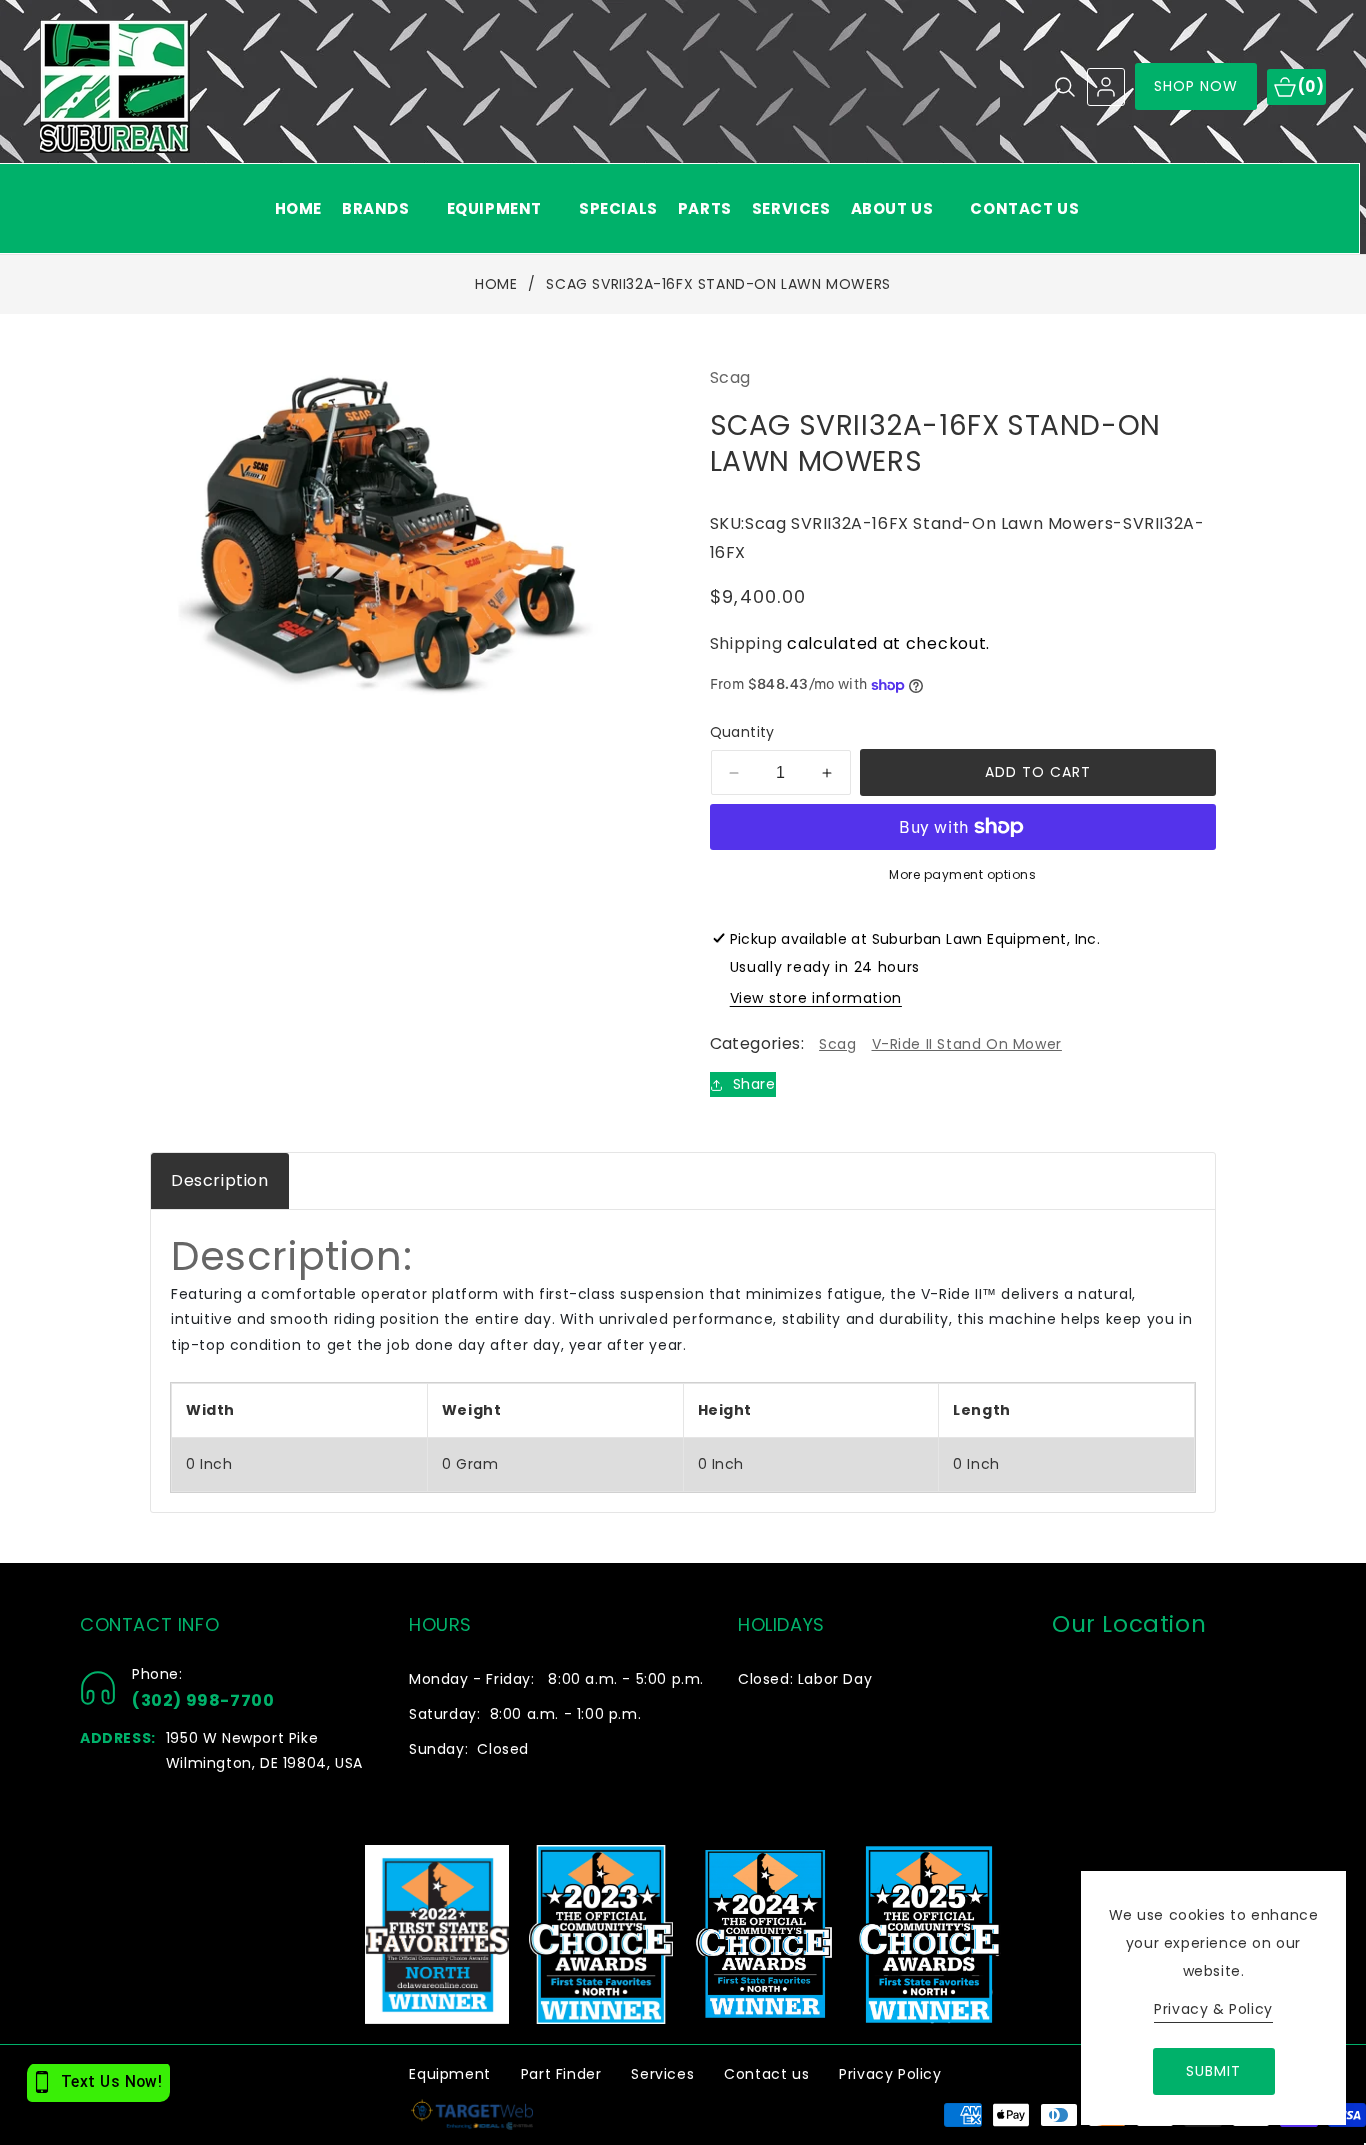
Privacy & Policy (1213, 2009)
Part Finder (561, 2074)
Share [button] (754, 1084)
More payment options (962, 874)
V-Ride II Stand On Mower (967, 1044)
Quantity (742, 732)
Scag (837, 1044)
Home (496, 285)
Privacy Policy (890, 2074)
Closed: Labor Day (805, 1679)
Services (662, 2074)
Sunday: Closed (469, 1749)
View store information (816, 998)
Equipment (449, 2074)
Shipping (746, 643)
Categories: (757, 1043)
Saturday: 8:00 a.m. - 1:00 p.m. (525, 1714)
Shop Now (1196, 86)
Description (220, 1180)
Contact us (766, 2074)
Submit (1213, 2071)
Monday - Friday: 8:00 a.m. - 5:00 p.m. (556, 1679)
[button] (384, 208)
